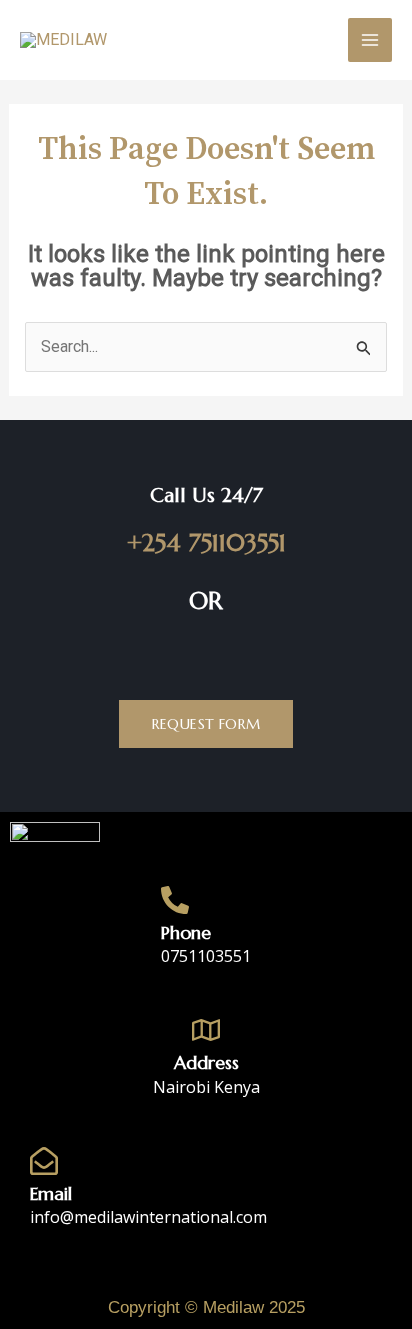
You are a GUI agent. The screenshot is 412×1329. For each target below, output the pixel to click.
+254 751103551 (206, 543)
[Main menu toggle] (370, 40)
